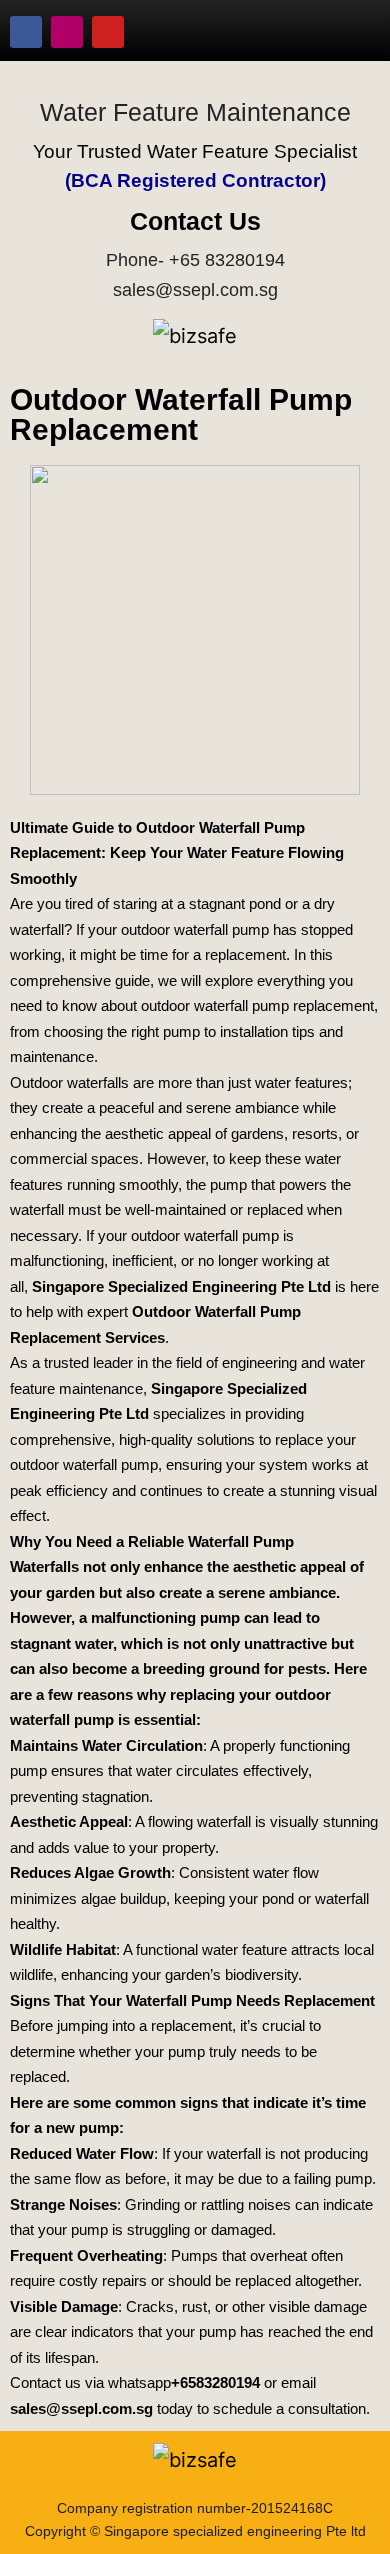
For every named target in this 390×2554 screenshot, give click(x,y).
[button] (345, 32)
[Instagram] (67, 32)
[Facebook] (26, 32)
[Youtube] (108, 32)
